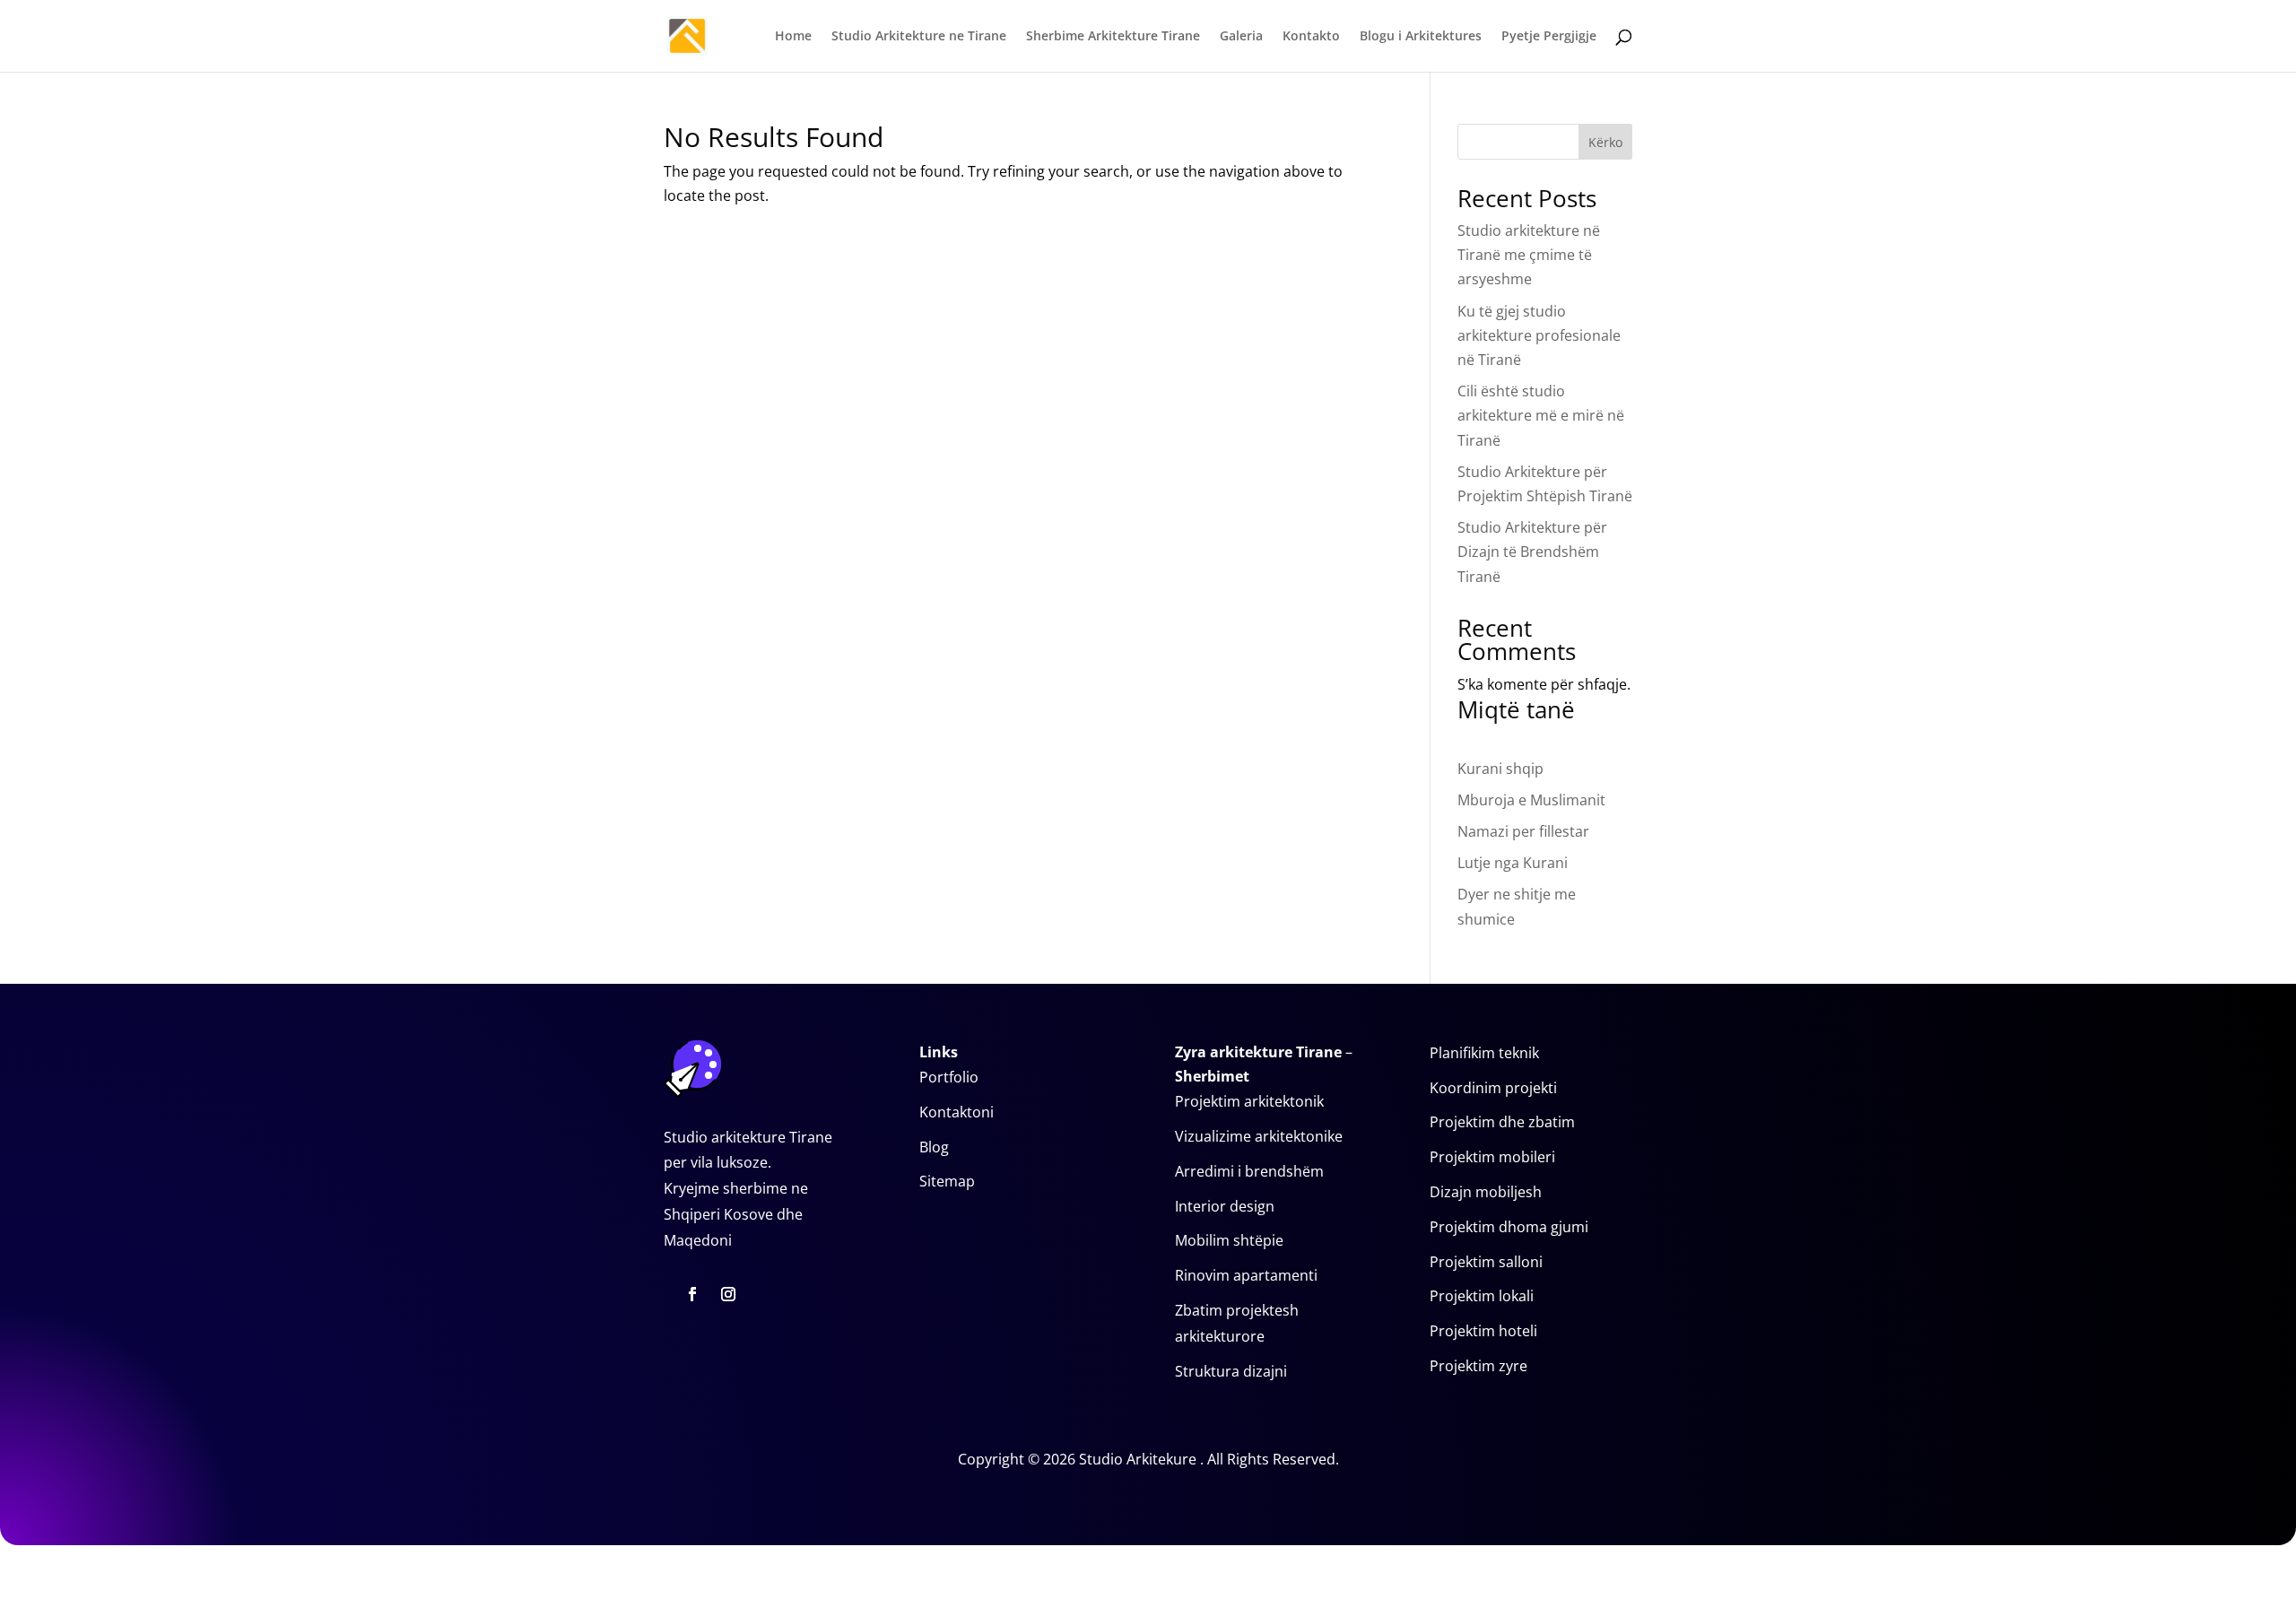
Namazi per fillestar (1523, 831)
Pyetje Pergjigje (1549, 37)
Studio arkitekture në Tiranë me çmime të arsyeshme (1529, 255)
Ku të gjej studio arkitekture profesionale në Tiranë (1539, 335)
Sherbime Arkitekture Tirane (1113, 37)
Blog (934, 1147)
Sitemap (947, 1181)
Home (793, 37)
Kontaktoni (957, 1112)
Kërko (1605, 142)
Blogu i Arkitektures (1421, 37)
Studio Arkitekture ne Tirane (919, 37)
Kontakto (1311, 37)
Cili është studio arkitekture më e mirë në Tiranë (1541, 415)
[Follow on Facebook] (692, 1294)
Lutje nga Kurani (1513, 863)
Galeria (1241, 37)
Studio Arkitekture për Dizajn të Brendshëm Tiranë (1532, 552)
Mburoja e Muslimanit (1531, 800)
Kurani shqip (1500, 769)
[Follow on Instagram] (728, 1294)
